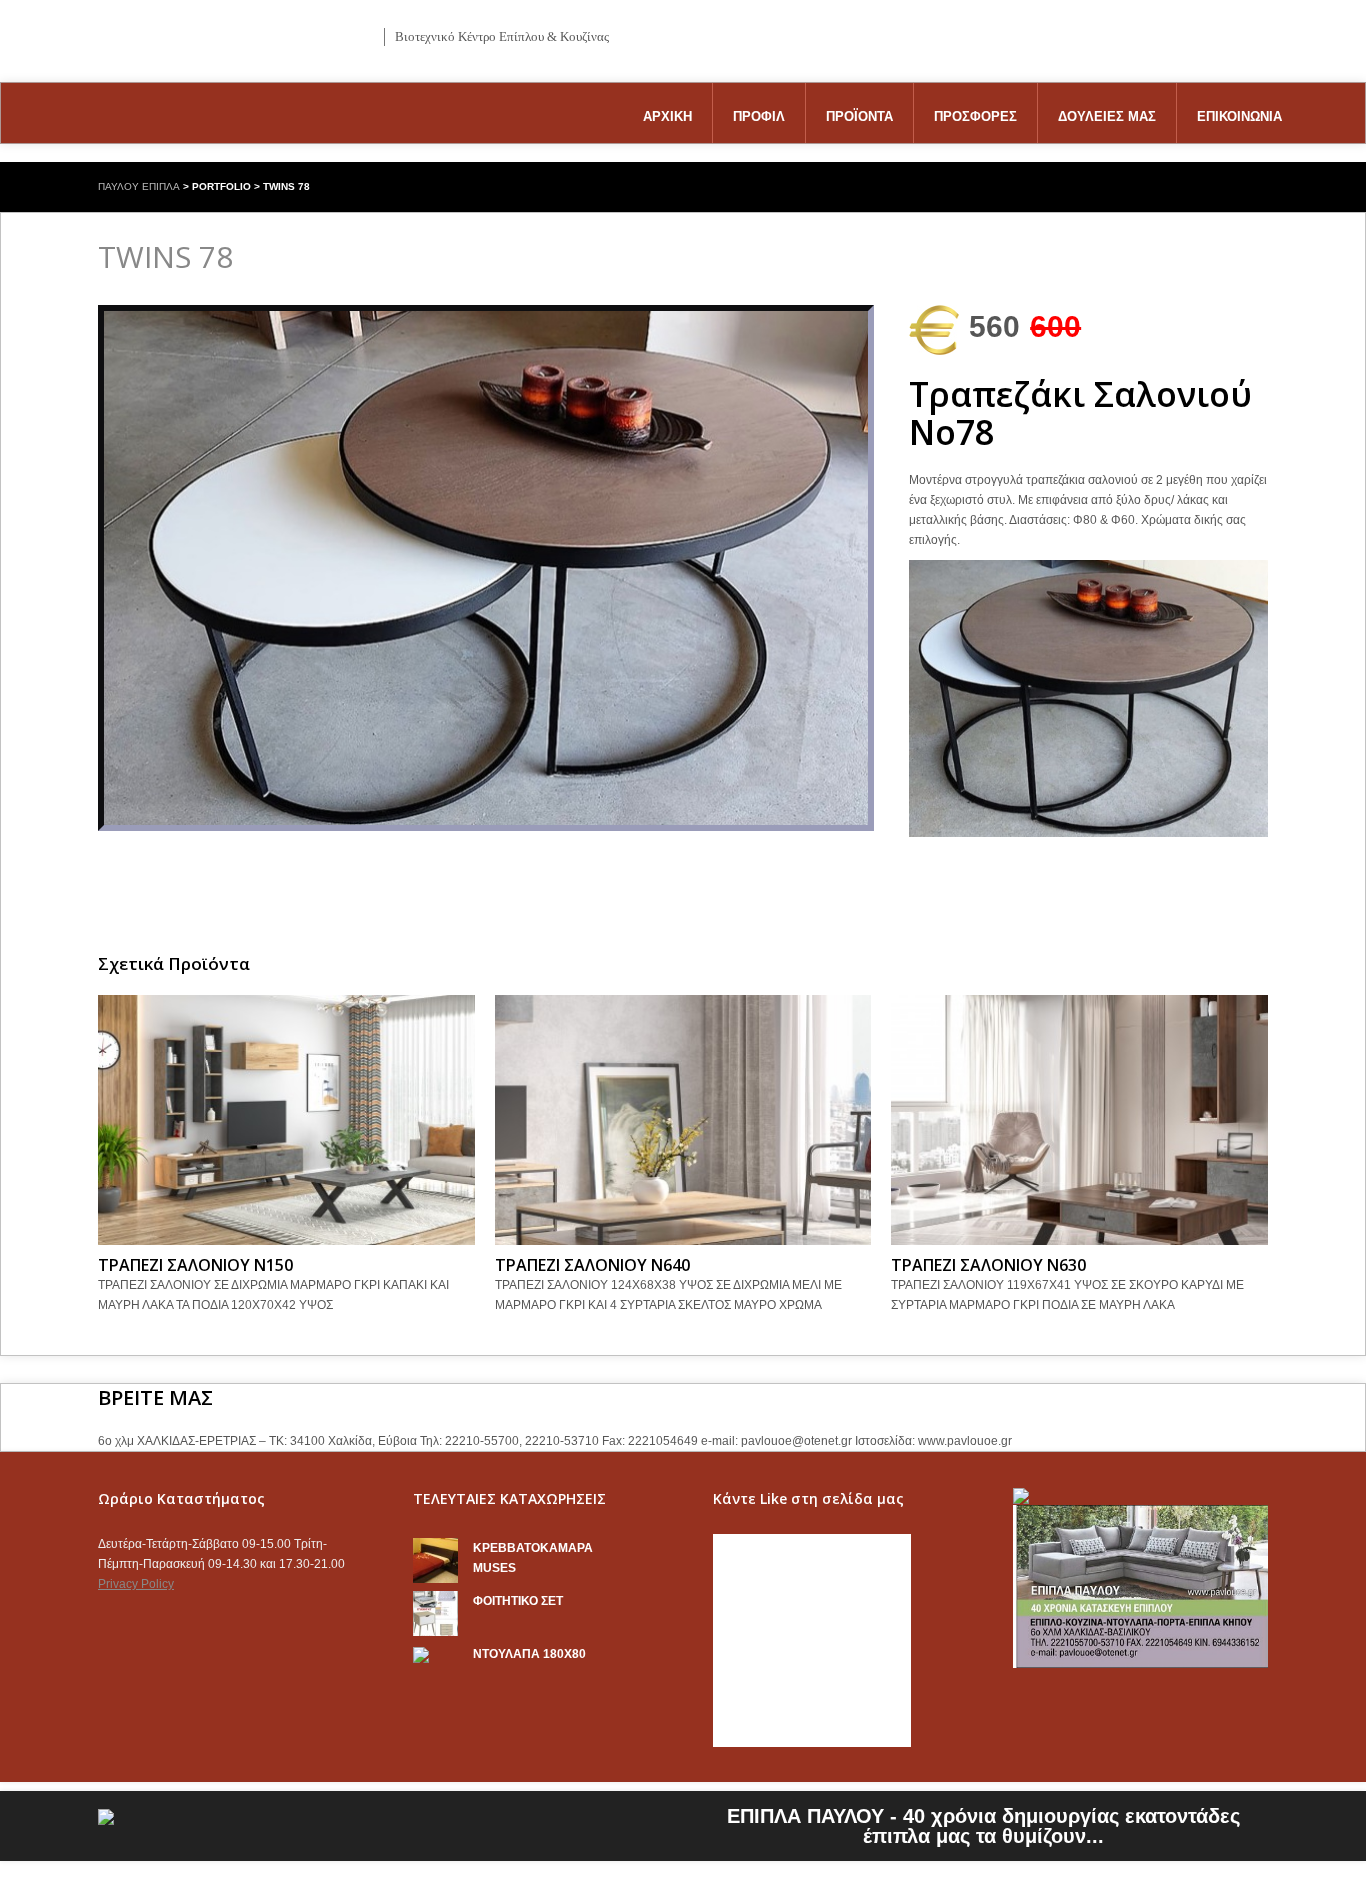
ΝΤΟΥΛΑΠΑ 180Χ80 (529, 1654)
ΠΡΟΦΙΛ (759, 116)
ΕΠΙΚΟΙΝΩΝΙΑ (1239, 116)
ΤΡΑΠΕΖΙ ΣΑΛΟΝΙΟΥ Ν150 (195, 1265)
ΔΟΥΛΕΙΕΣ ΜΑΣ (1107, 116)
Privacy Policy (136, 1584)
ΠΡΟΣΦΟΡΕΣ (975, 116)
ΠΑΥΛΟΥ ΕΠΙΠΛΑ (139, 186)
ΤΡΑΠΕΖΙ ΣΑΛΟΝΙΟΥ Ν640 (592, 1265)
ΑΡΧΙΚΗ (667, 116)
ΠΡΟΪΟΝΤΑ (859, 116)
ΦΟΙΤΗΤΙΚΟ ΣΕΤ (518, 1601)
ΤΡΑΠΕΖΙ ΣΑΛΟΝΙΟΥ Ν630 (988, 1265)
